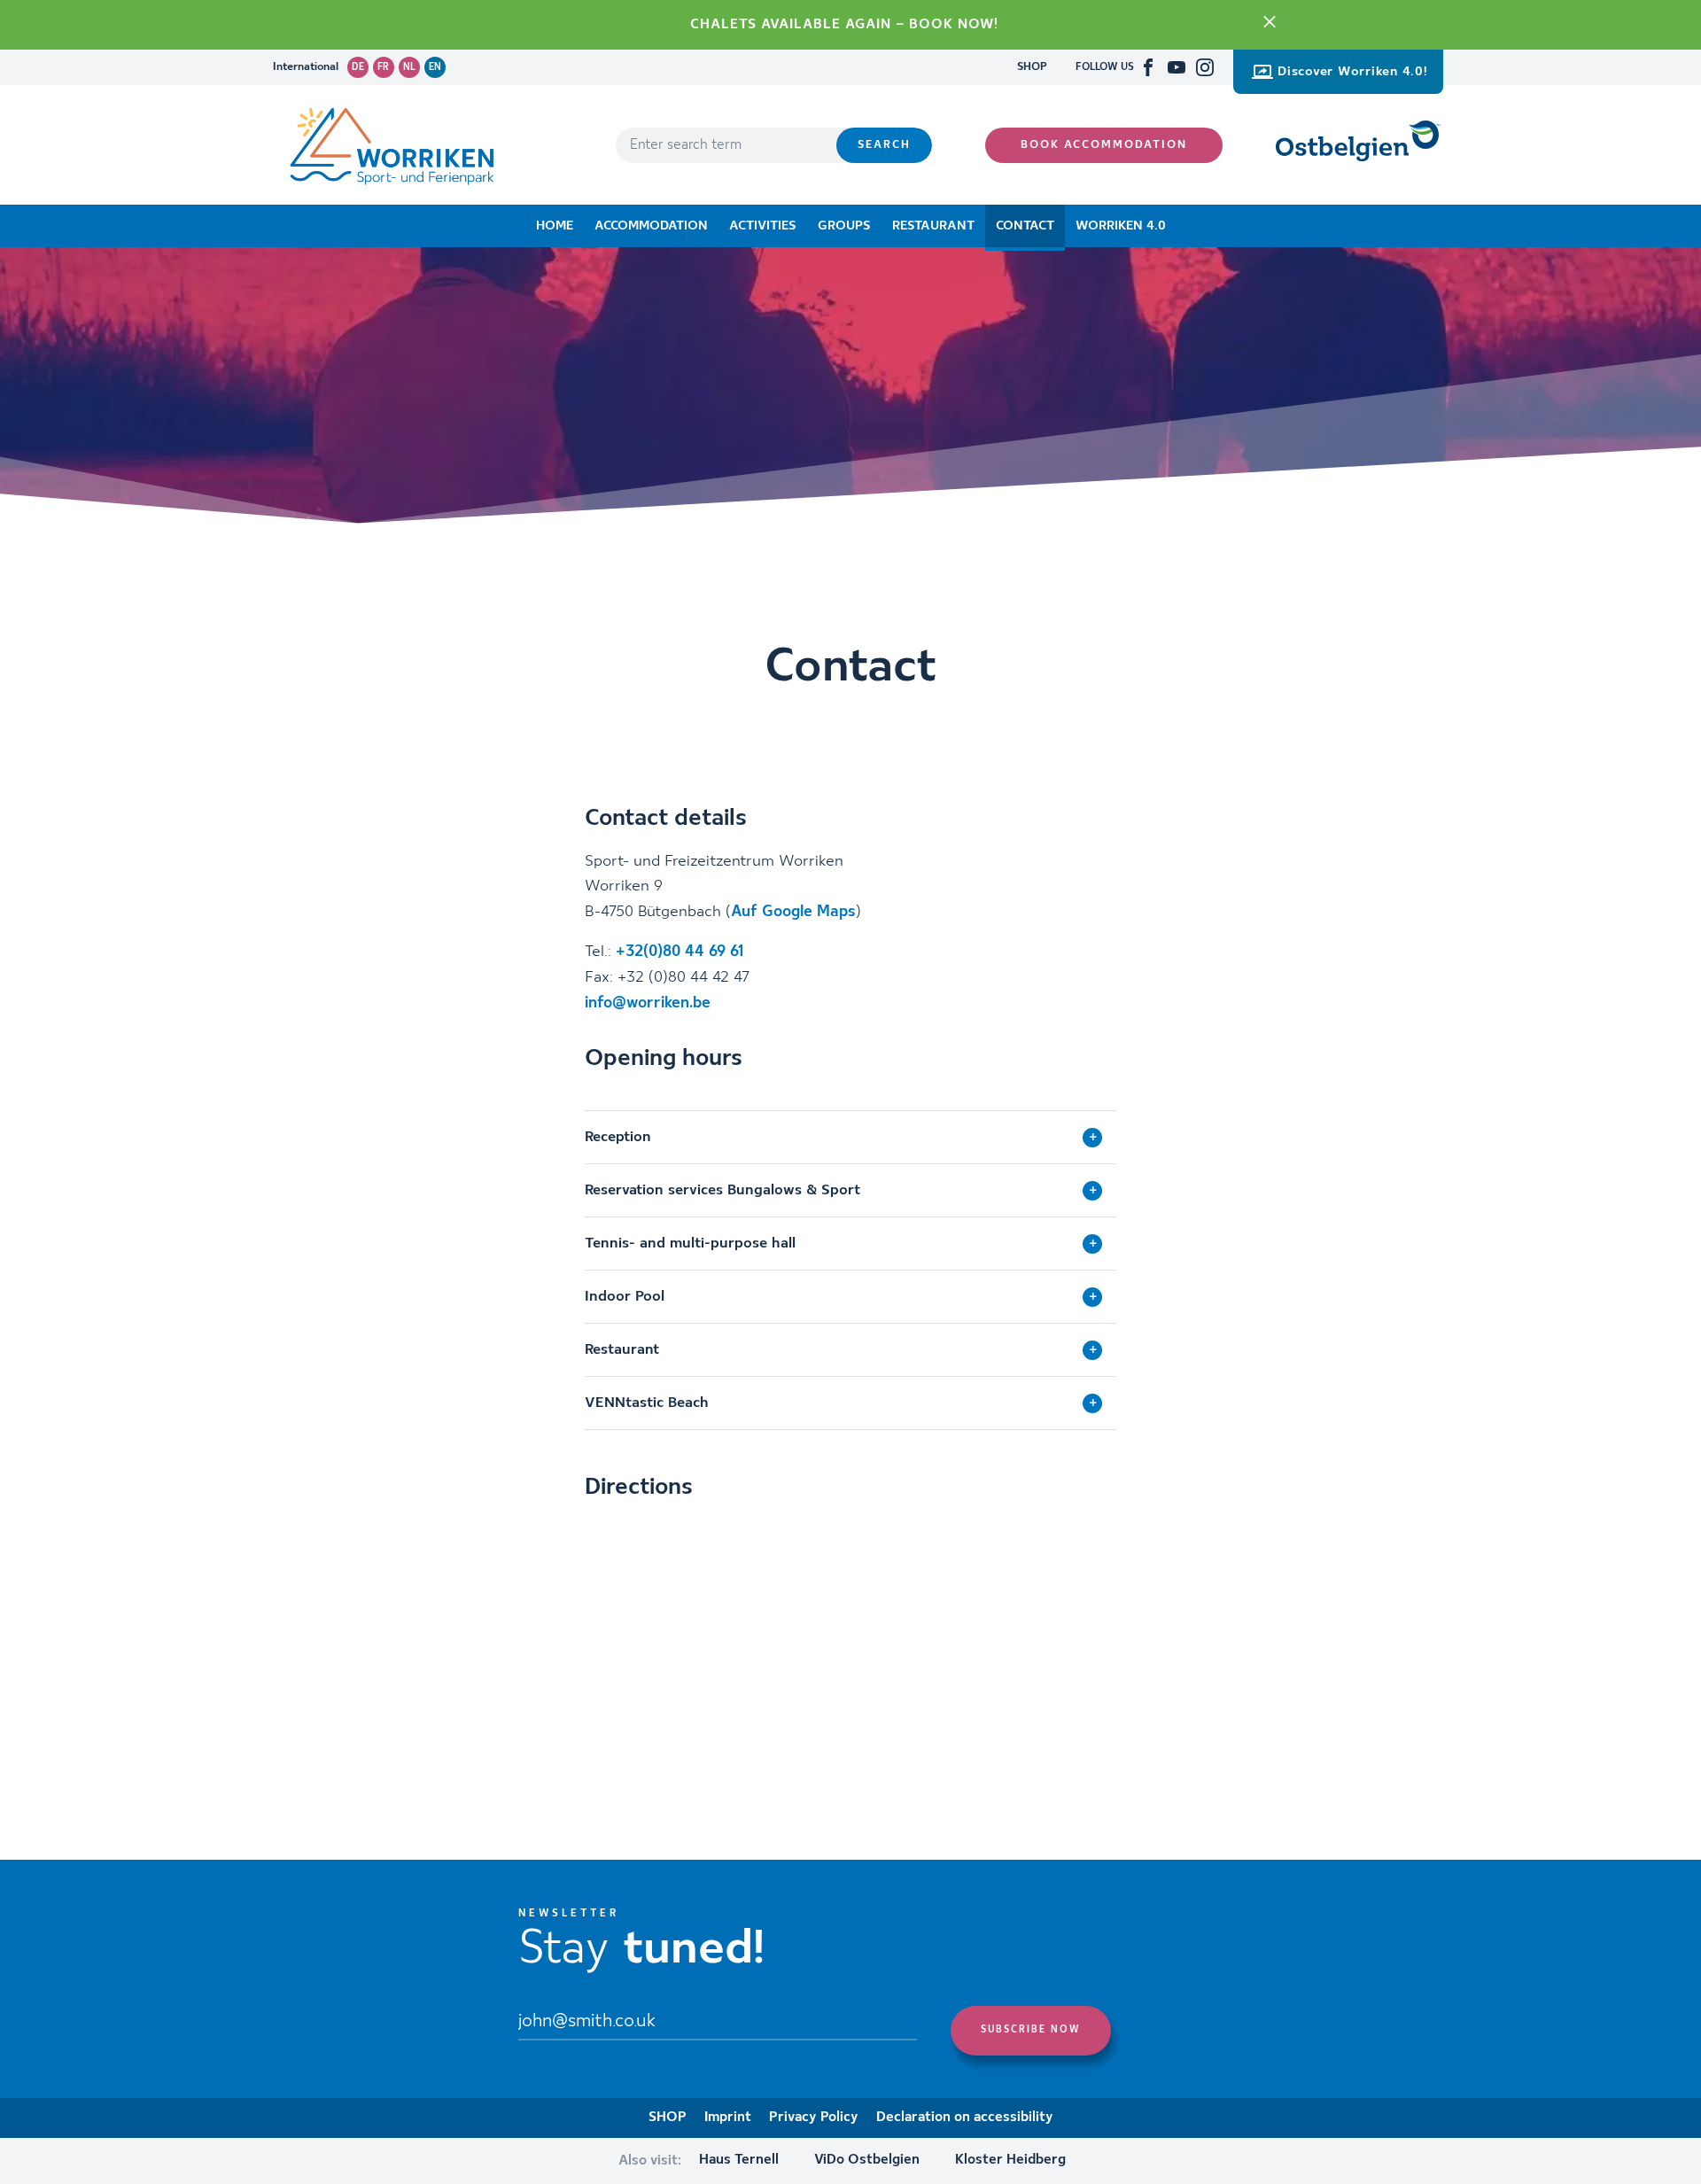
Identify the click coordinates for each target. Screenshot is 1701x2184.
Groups (844, 226)
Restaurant (933, 226)
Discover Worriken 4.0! (1353, 72)
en (435, 67)
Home (555, 226)
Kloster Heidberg (1010, 2160)
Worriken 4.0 (1121, 226)
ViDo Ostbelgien (867, 2160)
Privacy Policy (814, 2118)
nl (409, 67)
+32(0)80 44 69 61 (680, 952)
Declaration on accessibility (965, 2118)
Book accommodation (1104, 145)
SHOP (1032, 67)
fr (383, 67)
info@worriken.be (648, 1003)
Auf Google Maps (793, 912)
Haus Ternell (739, 2160)
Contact (1025, 226)
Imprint (728, 2118)
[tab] (850, 1137)
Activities (763, 226)
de (358, 67)
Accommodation (651, 226)
